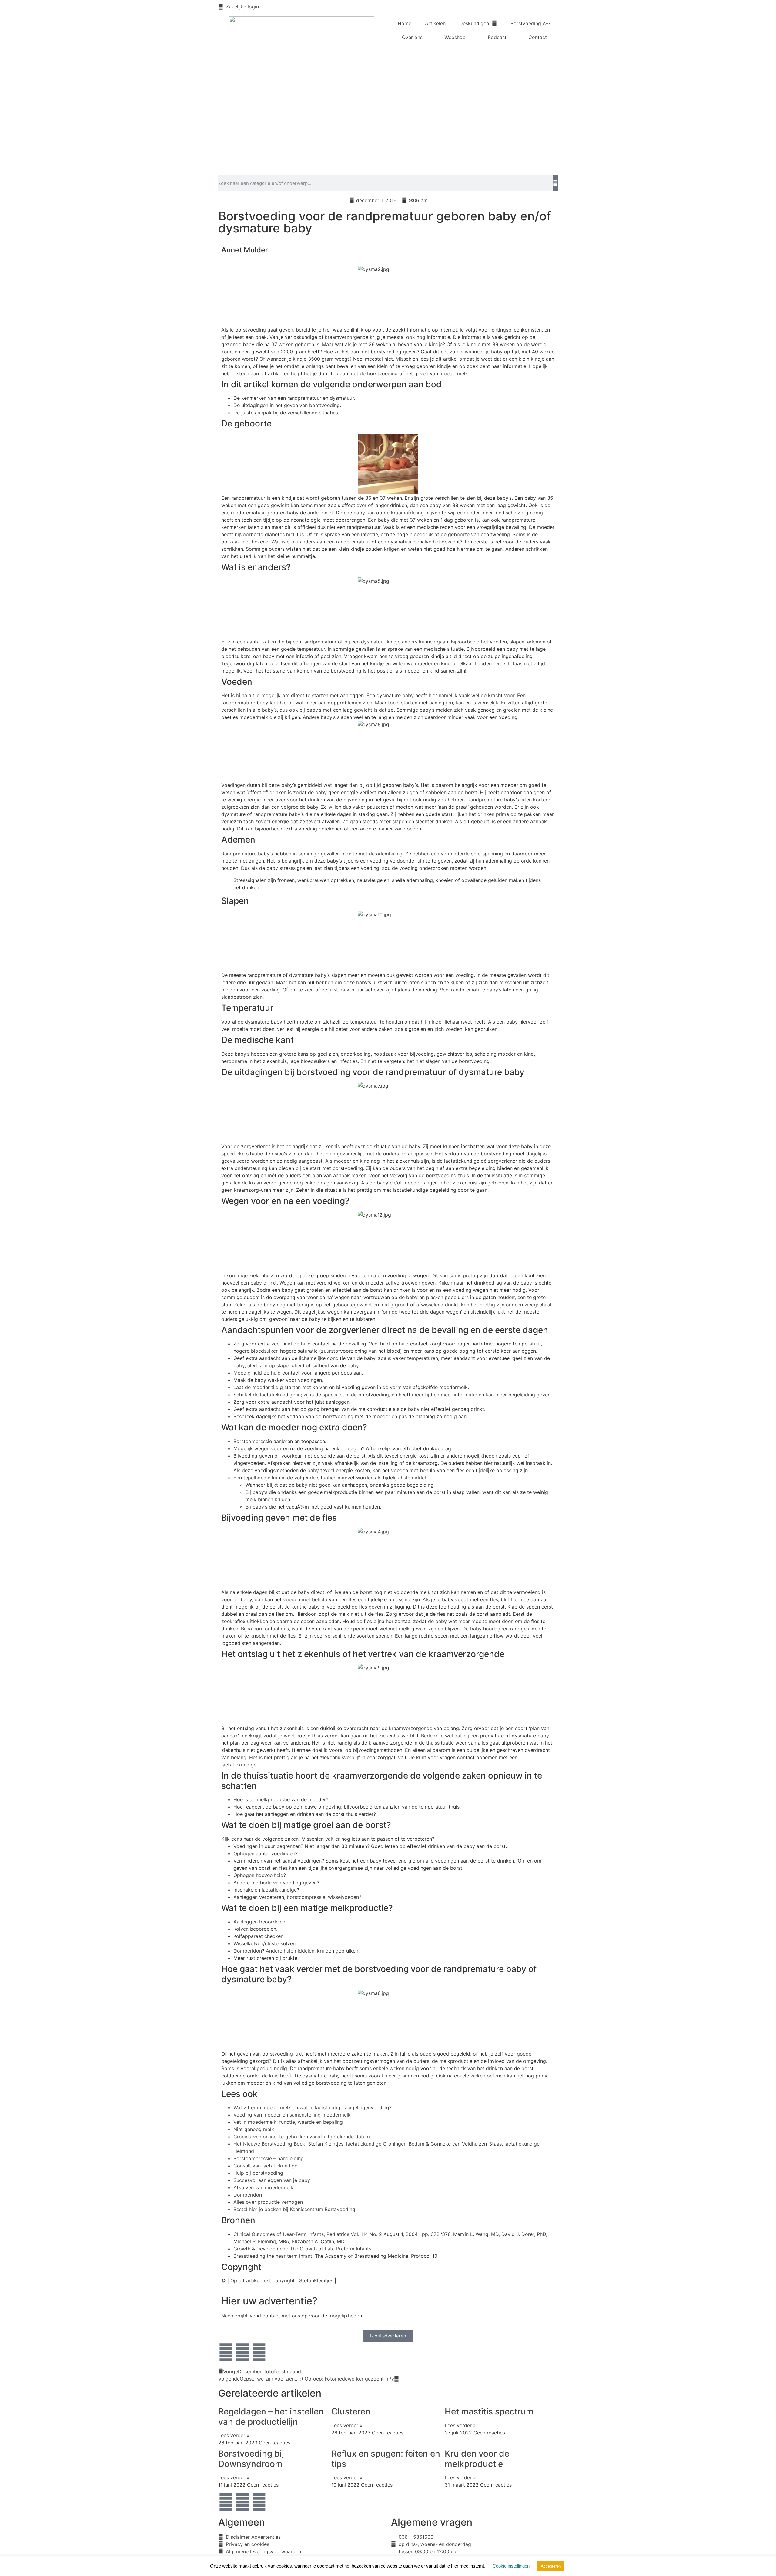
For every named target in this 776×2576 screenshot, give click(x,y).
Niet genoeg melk (254, 2129)
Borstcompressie (253, 1441)
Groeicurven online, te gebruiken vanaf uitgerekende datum (302, 2137)
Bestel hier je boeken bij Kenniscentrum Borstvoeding (294, 2209)
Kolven (241, 1929)
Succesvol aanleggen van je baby (272, 2180)
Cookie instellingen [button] (511, 2566)
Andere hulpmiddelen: (291, 1951)
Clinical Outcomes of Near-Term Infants (279, 2234)
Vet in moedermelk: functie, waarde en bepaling (288, 2122)
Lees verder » (234, 2435)
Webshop (455, 37)
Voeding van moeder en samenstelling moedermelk (292, 2115)
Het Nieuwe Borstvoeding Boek (269, 2144)
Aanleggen (246, 1922)
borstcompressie (306, 1897)
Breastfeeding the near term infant (273, 2256)
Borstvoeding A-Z (531, 23)
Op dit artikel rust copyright (263, 2280)
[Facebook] (226, 2352)
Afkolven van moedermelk (263, 2187)
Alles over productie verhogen (268, 2202)
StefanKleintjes (316, 2280)
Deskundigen (474, 23)
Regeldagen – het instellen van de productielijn (271, 2417)
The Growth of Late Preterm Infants (331, 2249)
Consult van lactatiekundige (265, 2166)
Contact (538, 37)
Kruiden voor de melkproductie (477, 2459)
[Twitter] (242, 2352)
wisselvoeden (343, 1897)
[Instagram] (259, 2352)
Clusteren (351, 2411)
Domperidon (248, 1951)
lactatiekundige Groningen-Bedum (385, 2144)
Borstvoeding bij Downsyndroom (251, 2459)
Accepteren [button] (551, 2566)
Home (405, 23)
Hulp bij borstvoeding (258, 2173)
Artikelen (435, 23)
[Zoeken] (555, 183)
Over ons (412, 37)
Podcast (497, 37)
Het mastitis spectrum (489, 2411)
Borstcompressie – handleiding (269, 2158)
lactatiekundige (239, 1765)
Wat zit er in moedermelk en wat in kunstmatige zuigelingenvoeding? (313, 2107)
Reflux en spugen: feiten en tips (386, 2459)
